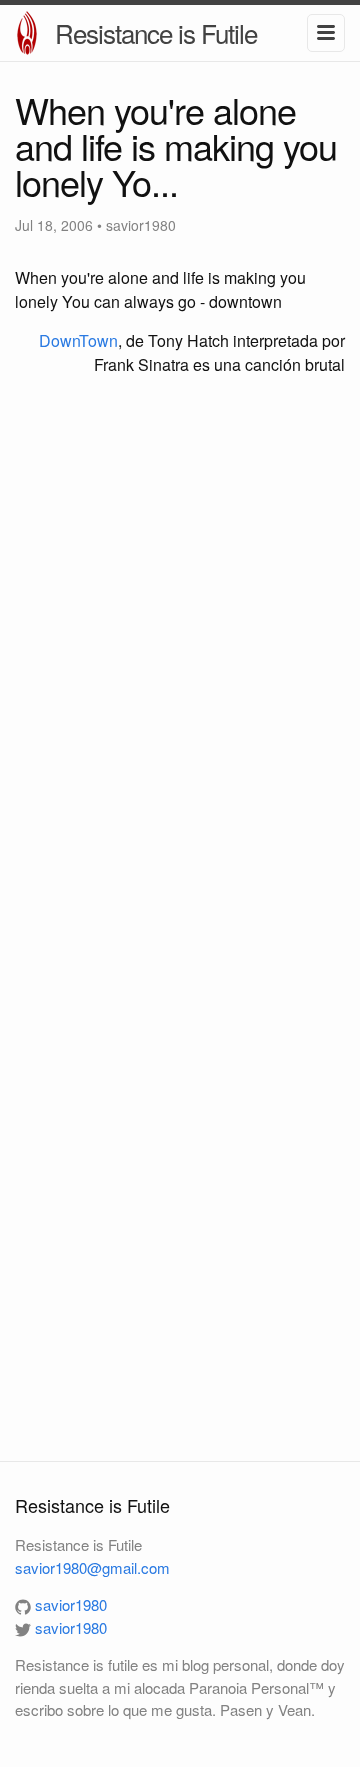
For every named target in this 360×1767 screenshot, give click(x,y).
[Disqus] (180, 657)
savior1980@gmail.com (92, 1567)
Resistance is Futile (156, 32)
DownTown (78, 340)
